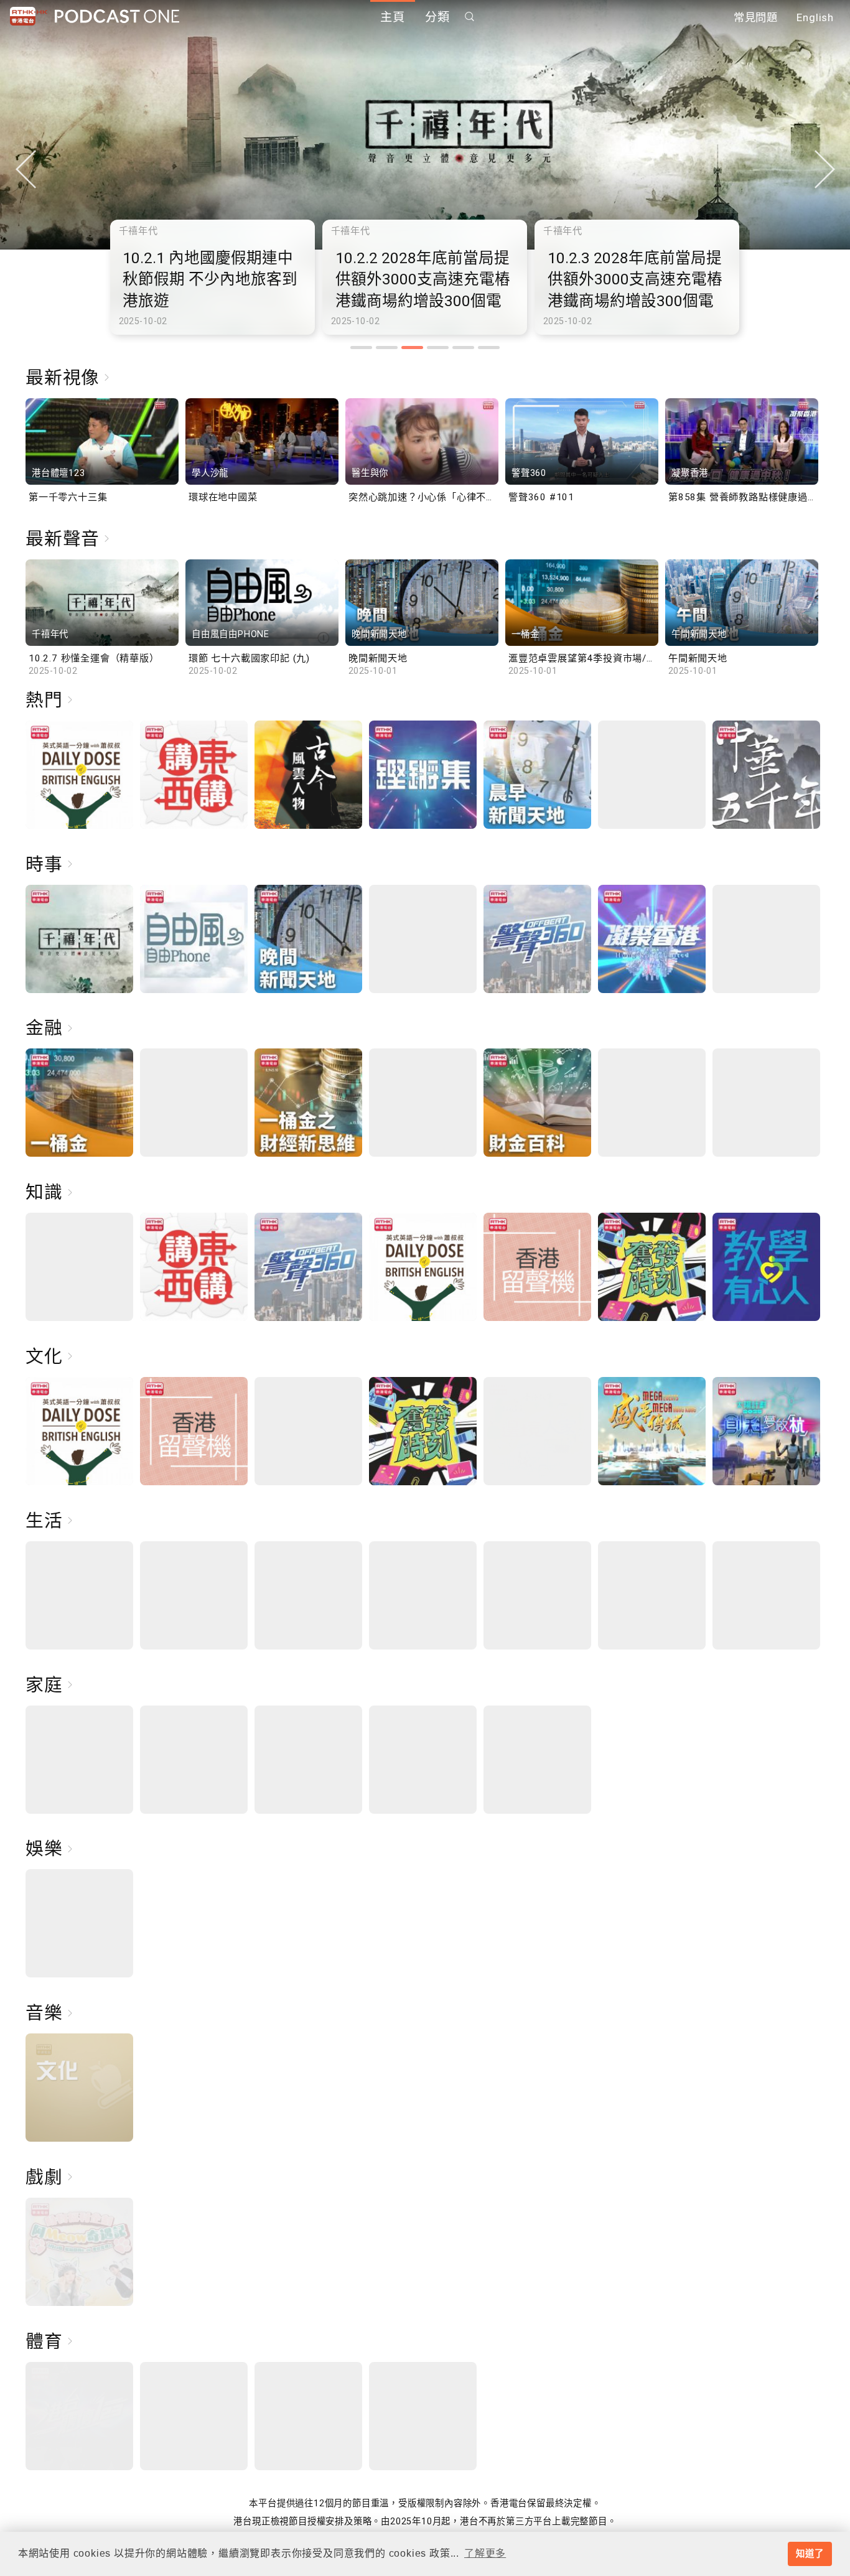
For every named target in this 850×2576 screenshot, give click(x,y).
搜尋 (470, 16)
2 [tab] (387, 348)
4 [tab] (438, 348)
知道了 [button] (810, 2554)
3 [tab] (412, 348)
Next (824, 169)
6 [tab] (489, 348)
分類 (437, 17)
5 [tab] (463, 348)
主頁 (393, 17)
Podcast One (117, 16)
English (815, 17)
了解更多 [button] (485, 2553)
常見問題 (756, 17)
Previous (26, 169)
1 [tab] (361, 348)
